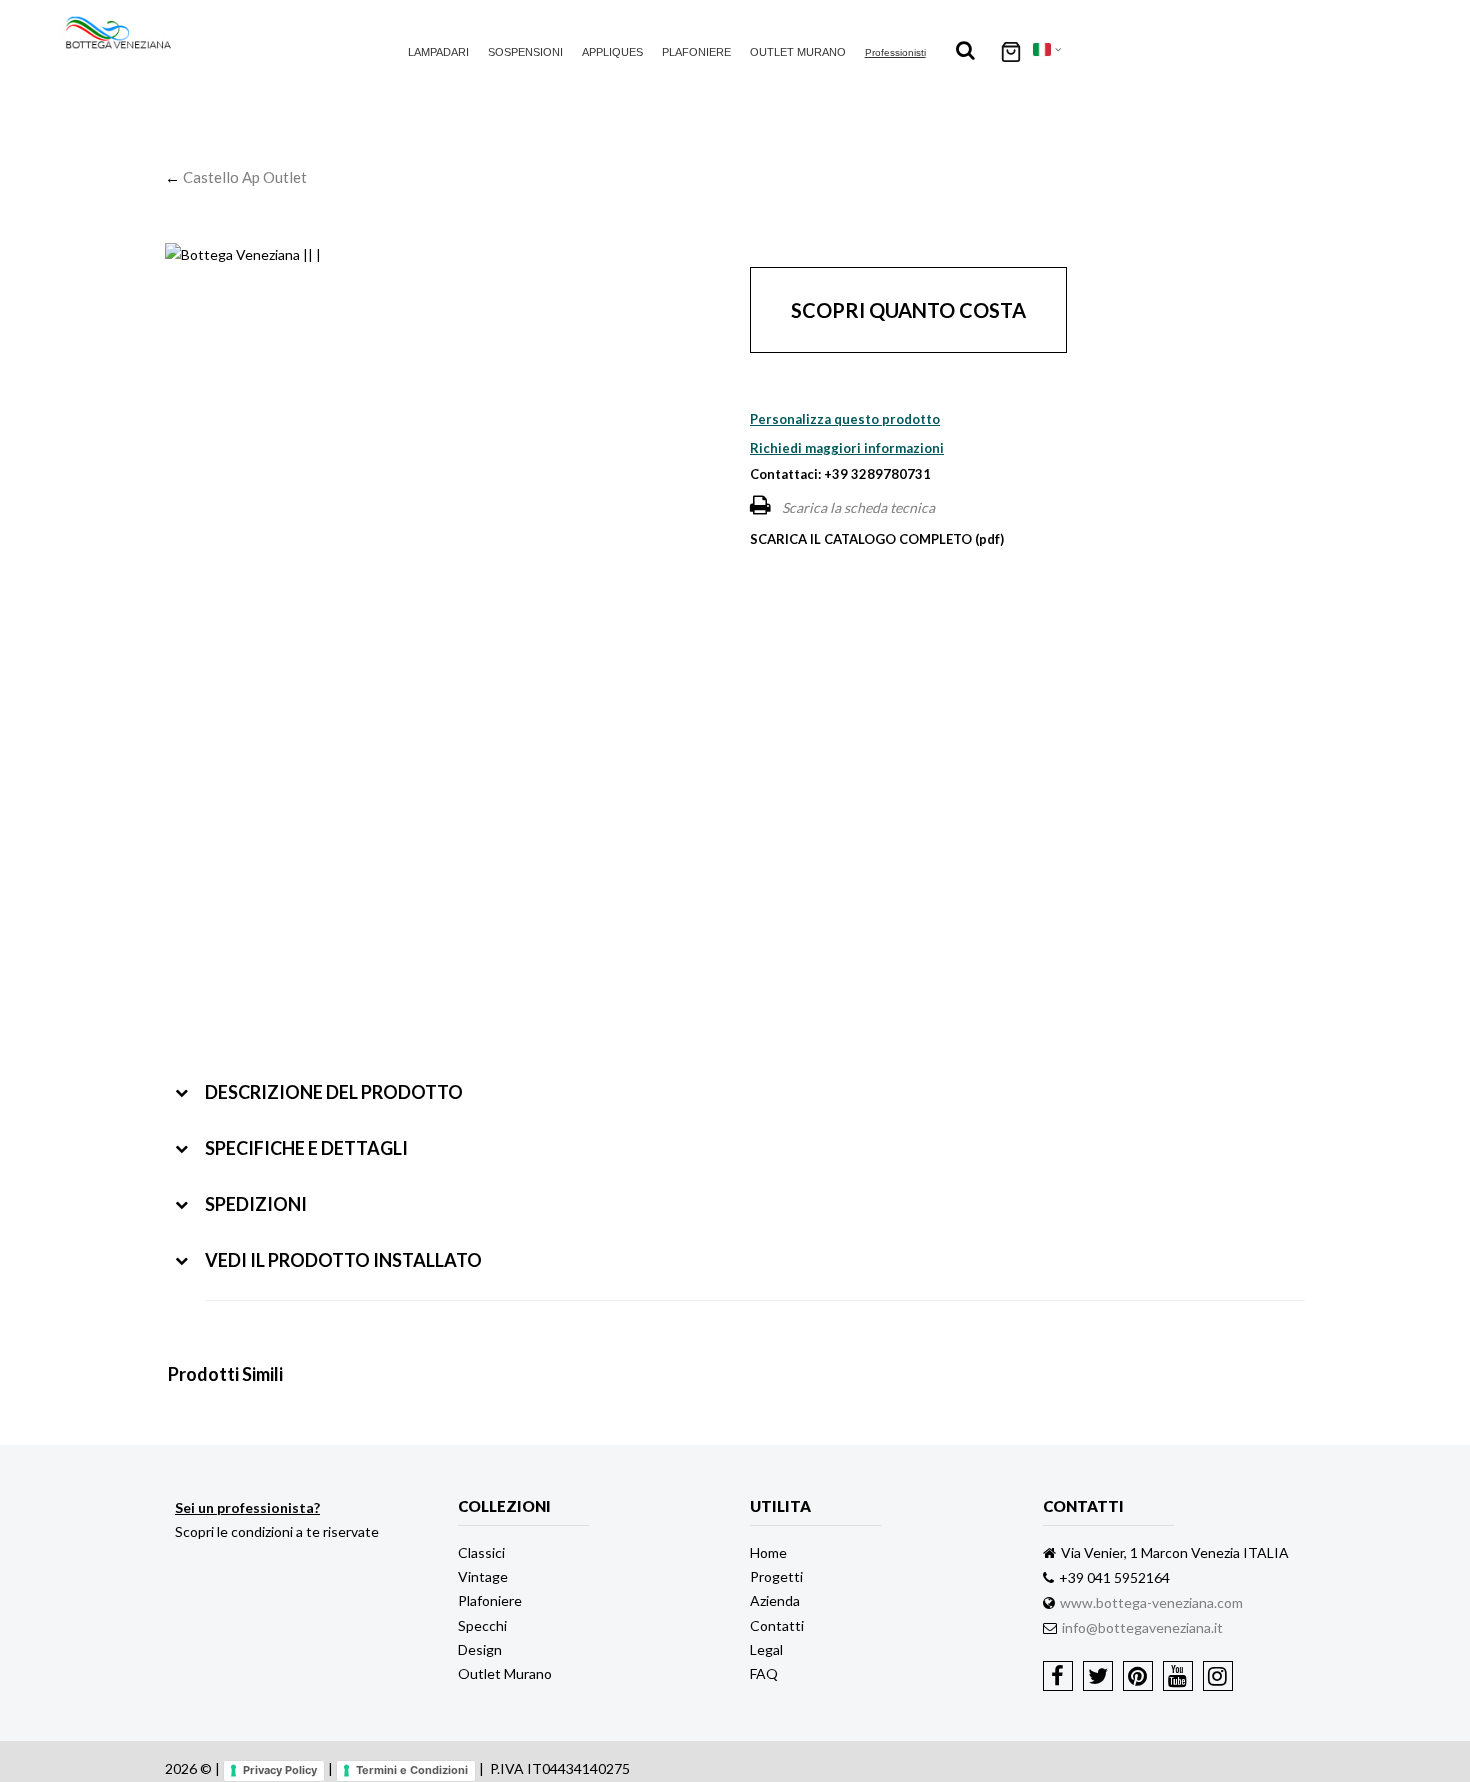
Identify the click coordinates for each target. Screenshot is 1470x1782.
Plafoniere (696, 52)
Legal (766, 1649)
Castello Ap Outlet (245, 177)
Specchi (482, 1625)
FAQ (764, 1673)
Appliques (612, 52)
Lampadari (438, 52)
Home (768, 1552)
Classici (481, 1552)
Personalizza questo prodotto (845, 419)
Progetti (776, 1576)
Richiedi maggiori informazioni (847, 448)
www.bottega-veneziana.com (1151, 1602)
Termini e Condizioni (412, 1770)
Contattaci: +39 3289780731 (840, 474)
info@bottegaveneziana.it (1142, 1627)
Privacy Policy (280, 1770)
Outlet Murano (798, 52)
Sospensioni (525, 52)
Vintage (483, 1576)
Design (480, 1649)
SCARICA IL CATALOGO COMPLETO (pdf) (877, 539)
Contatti (777, 1625)
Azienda (775, 1600)
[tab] (740, 1077)
